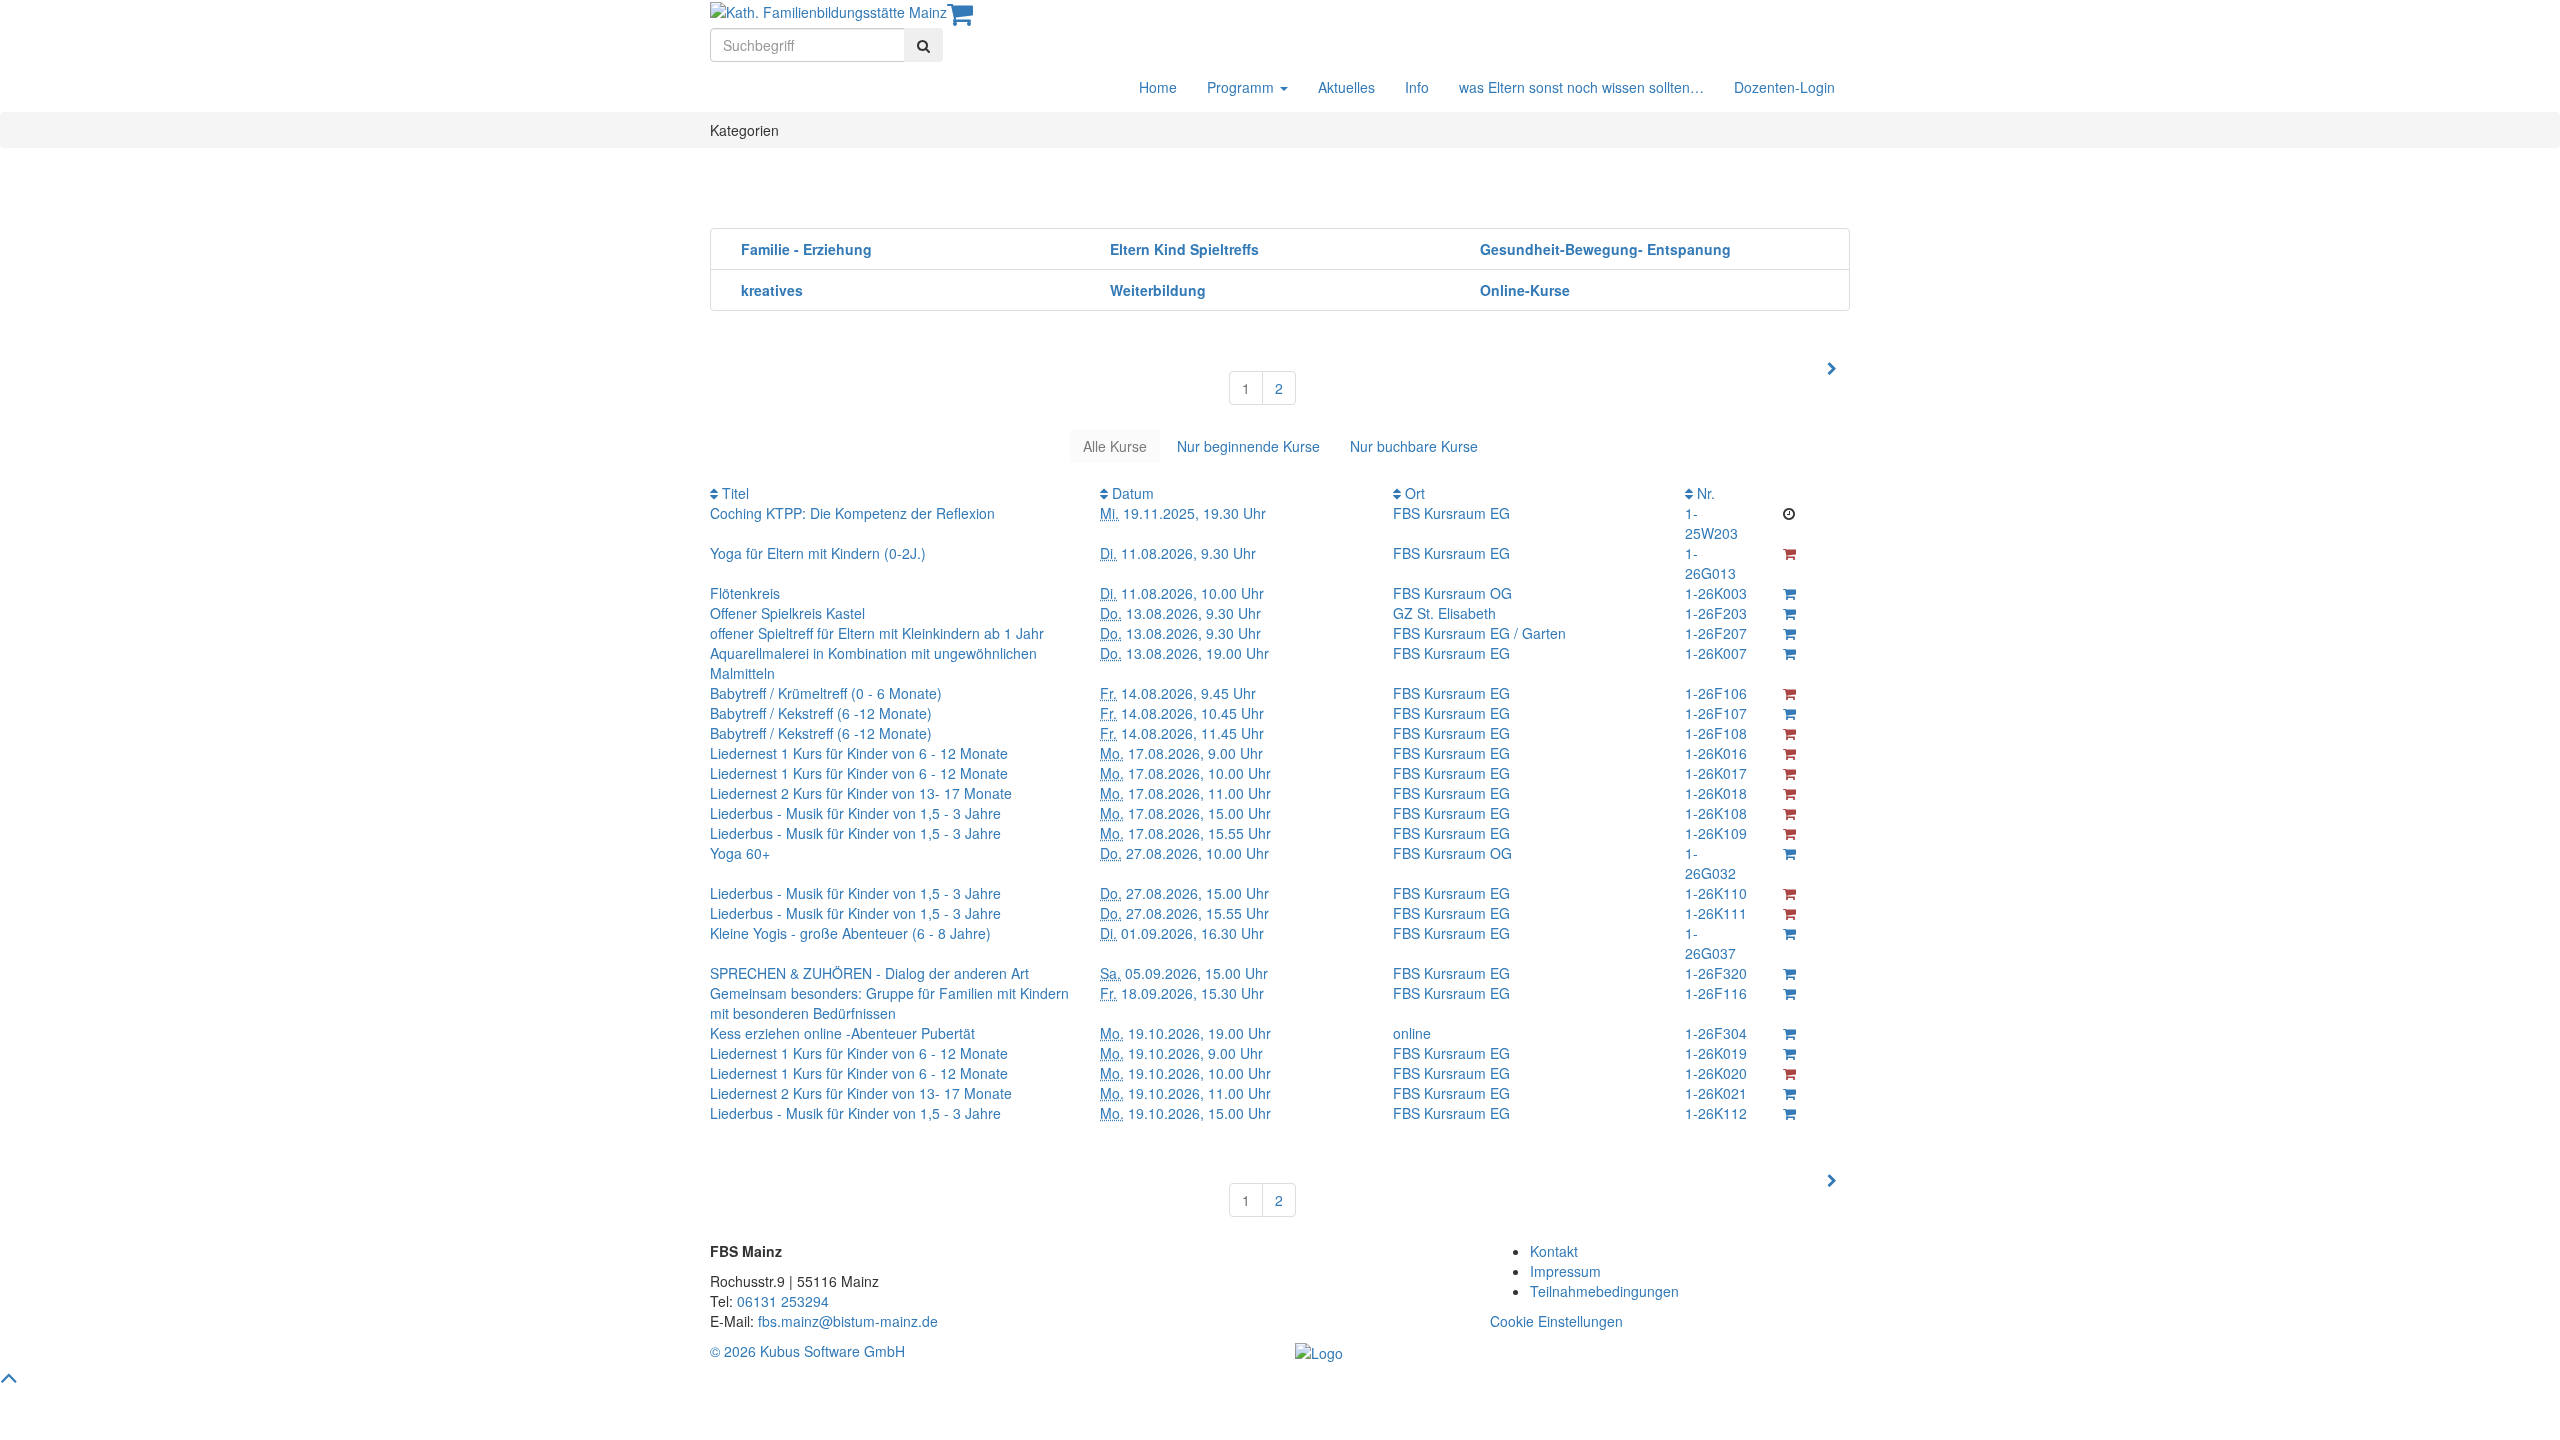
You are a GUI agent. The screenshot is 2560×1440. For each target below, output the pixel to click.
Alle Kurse (1115, 446)
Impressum (1565, 1271)
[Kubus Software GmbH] (1319, 1351)
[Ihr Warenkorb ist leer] (960, 18)
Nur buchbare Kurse (1414, 446)
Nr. (1704, 493)
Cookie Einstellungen (1556, 1321)
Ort (1413, 493)
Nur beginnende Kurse (1248, 446)
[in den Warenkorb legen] (1789, 593)
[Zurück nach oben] (9, 1381)
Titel (733, 493)
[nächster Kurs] (1832, 368)
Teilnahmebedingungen (1604, 1291)
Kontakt (1554, 1251)
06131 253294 (783, 1301)
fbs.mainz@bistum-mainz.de (848, 1321)
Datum (1131, 493)
